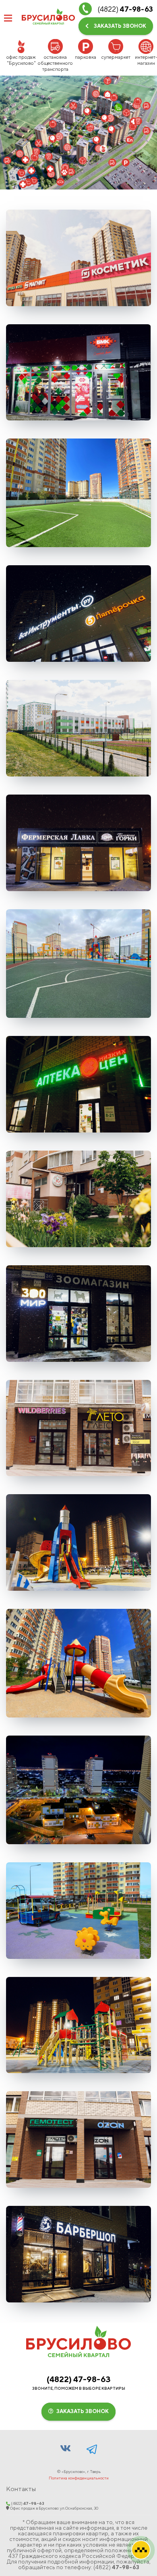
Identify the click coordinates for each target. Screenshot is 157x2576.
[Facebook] (92, 2448)
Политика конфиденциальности (79, 2478)
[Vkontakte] (66, 2448)
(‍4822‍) (79, 2379)
